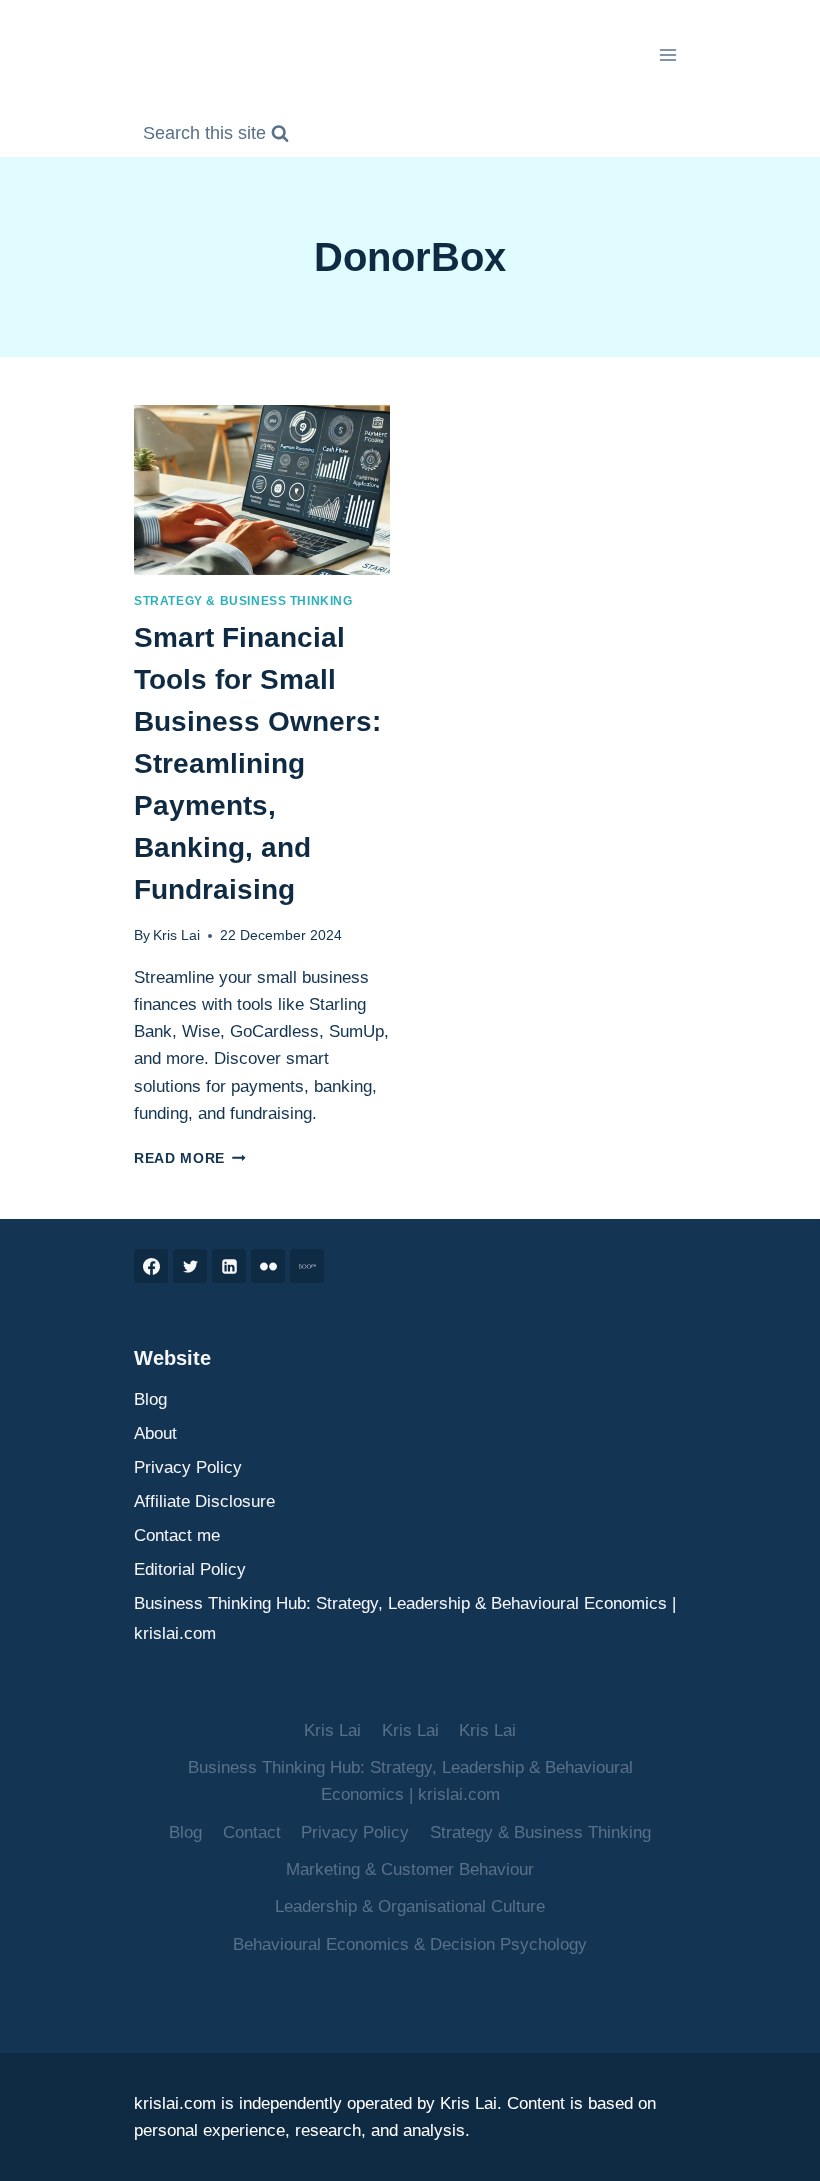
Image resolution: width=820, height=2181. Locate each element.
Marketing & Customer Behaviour (410, 1869)
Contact (252, 1832)
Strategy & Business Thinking (243, 601)
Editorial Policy (190, 1569)
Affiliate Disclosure (204, 1501)
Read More (190, 1158)
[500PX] (307, 1266)
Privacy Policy (188, 1467)
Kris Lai (176, 935)
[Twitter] (190, 1266)
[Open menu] (667, 54)
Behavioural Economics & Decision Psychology (410, 1944)
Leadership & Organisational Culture (410, 1906)
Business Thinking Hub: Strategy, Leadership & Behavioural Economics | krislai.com (405, 1619)
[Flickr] (268, 1266)
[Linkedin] (229, 1266)
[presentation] (262, 490)
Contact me (177, 1535)
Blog (150, 1399)
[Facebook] (151, 1266)
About (155, 1433)
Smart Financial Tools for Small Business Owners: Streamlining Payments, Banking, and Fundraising (257, 763)
